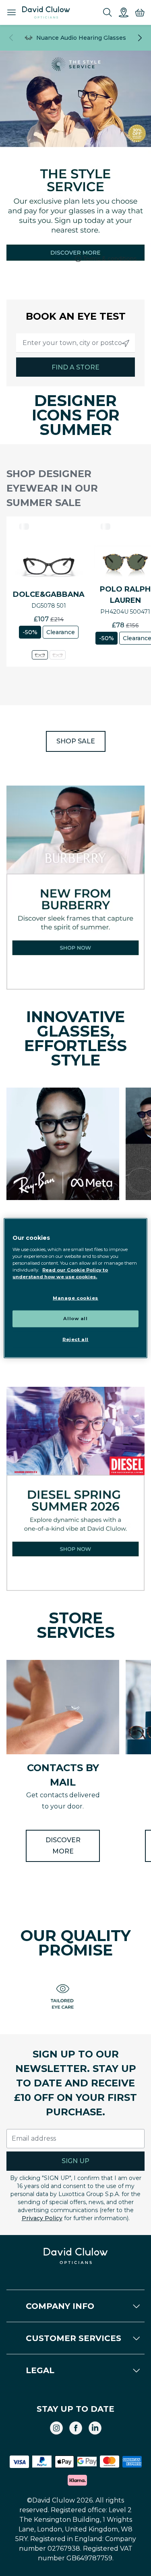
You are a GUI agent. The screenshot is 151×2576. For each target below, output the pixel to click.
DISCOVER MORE (63, 1846)
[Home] (46, 12)
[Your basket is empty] (140, 12)
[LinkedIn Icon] (95, 2428)
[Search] (108, 12)
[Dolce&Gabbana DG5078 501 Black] (40, 655)
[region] (75, 1288)
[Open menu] (11, 12)
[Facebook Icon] (76, 2428)
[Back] (11, 38)
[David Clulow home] (75, 2256)
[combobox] (75, 343)
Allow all (75, 1318)
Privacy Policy (42, 2218)
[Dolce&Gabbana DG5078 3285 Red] (58, 655)
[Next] (140, 38)
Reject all (75, 1339)
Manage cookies (75, 1298)
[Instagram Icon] (56, 2428)
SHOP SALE (76, 741)
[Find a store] (124, 12)
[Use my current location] (126, 343)
